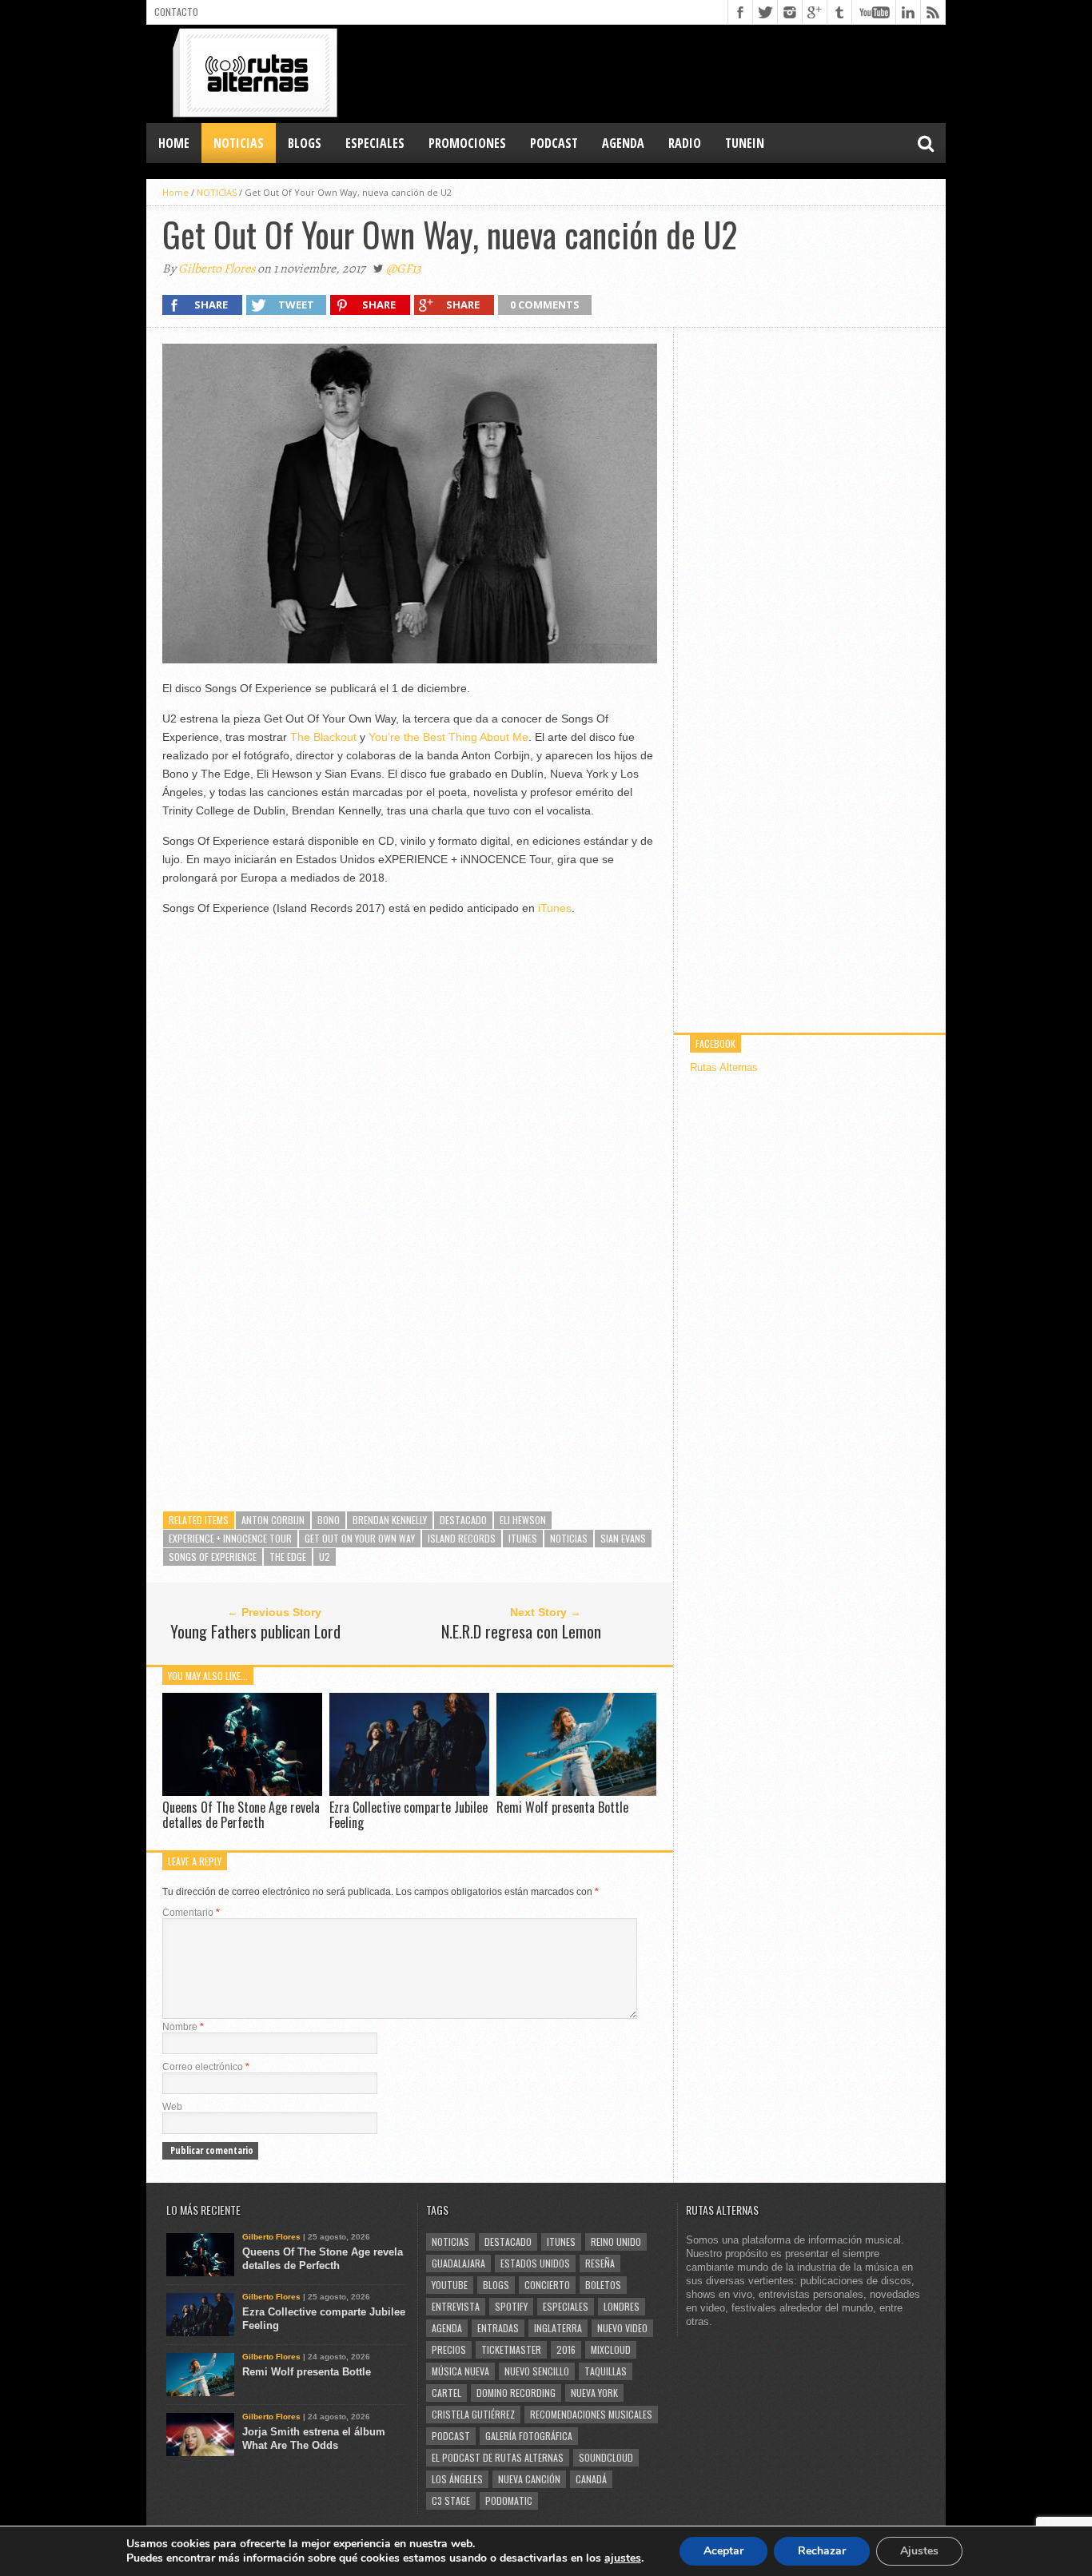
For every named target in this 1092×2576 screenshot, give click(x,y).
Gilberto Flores (217, 269)
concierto (547, 2285)
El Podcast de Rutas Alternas (498, 2457)
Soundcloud (606, 2457)
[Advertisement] (655, 73)
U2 (325, 1557)
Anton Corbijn (273, 1520)
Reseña (600, 2263)
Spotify (511, 2306)
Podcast (451, 2436)
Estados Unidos (535, 2263)
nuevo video (622, 2328)
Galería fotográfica (529, 2436)
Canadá (591, 2479)
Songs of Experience (213, 1557)
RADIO (685, 143)
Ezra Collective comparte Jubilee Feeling (409, 1815)
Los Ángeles (457, 2479)
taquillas (606, 2371)
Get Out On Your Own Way (360, 1538)
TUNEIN (745, 143)
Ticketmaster (511, 2349)
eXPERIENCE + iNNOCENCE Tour (230, 1538)
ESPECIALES (375, 143)
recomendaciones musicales (591, 2414)
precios (449, 2349)
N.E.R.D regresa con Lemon (521, 1631)
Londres (622, 2306)
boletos (603, 2285)
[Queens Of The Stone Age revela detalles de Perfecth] (242, 1792)
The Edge (288, 1557)
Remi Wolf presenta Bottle (562, 1807)
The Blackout (323, 737)
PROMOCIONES (467, 143)
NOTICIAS (239, 143)
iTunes (555, 908)
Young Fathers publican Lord (255, 1631)
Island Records (462, 1538)
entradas (498, 2328)
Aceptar (723, 2551)
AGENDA (623, 143)
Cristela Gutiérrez (473, 2414)
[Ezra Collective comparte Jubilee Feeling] (409, 1792)
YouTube (450, 2285)
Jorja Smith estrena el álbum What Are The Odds (314, 2439)
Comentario (191, 1913)
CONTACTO (176, 12)
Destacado (463, 1520)
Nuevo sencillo (537, 2371)
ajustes (623, 2558)
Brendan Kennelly (390, 1520)
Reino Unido (616, 2242)
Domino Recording (516, 2393)
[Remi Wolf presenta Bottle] (576, 1792)
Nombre (183, 2027)
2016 (566, 2349)
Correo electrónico (206, 2067)
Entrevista (456, 2306)
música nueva (460, 2371)
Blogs (496, 2285)
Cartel (446, 2393)
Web (172, 2107)
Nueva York (594, 2393)
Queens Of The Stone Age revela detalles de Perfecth (241, 1815)
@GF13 (404, 269)
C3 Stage (451, 2500)
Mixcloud (611, 2349)
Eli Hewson (523, 1520)
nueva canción (529, 2479)
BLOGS (305, 143)
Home (174, 143)
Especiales (566, 2306)
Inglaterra (558, 2328)
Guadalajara (458, 2263)
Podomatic (509, 2500)
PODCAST (554, 143)
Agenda (447, 2328)
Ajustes (919, 2551)
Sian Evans (623, 1538)
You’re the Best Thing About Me (448, 737)
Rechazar (822, 2551)
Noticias (569, 1538)
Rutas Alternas (724, 1067)
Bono (329, 1520)
